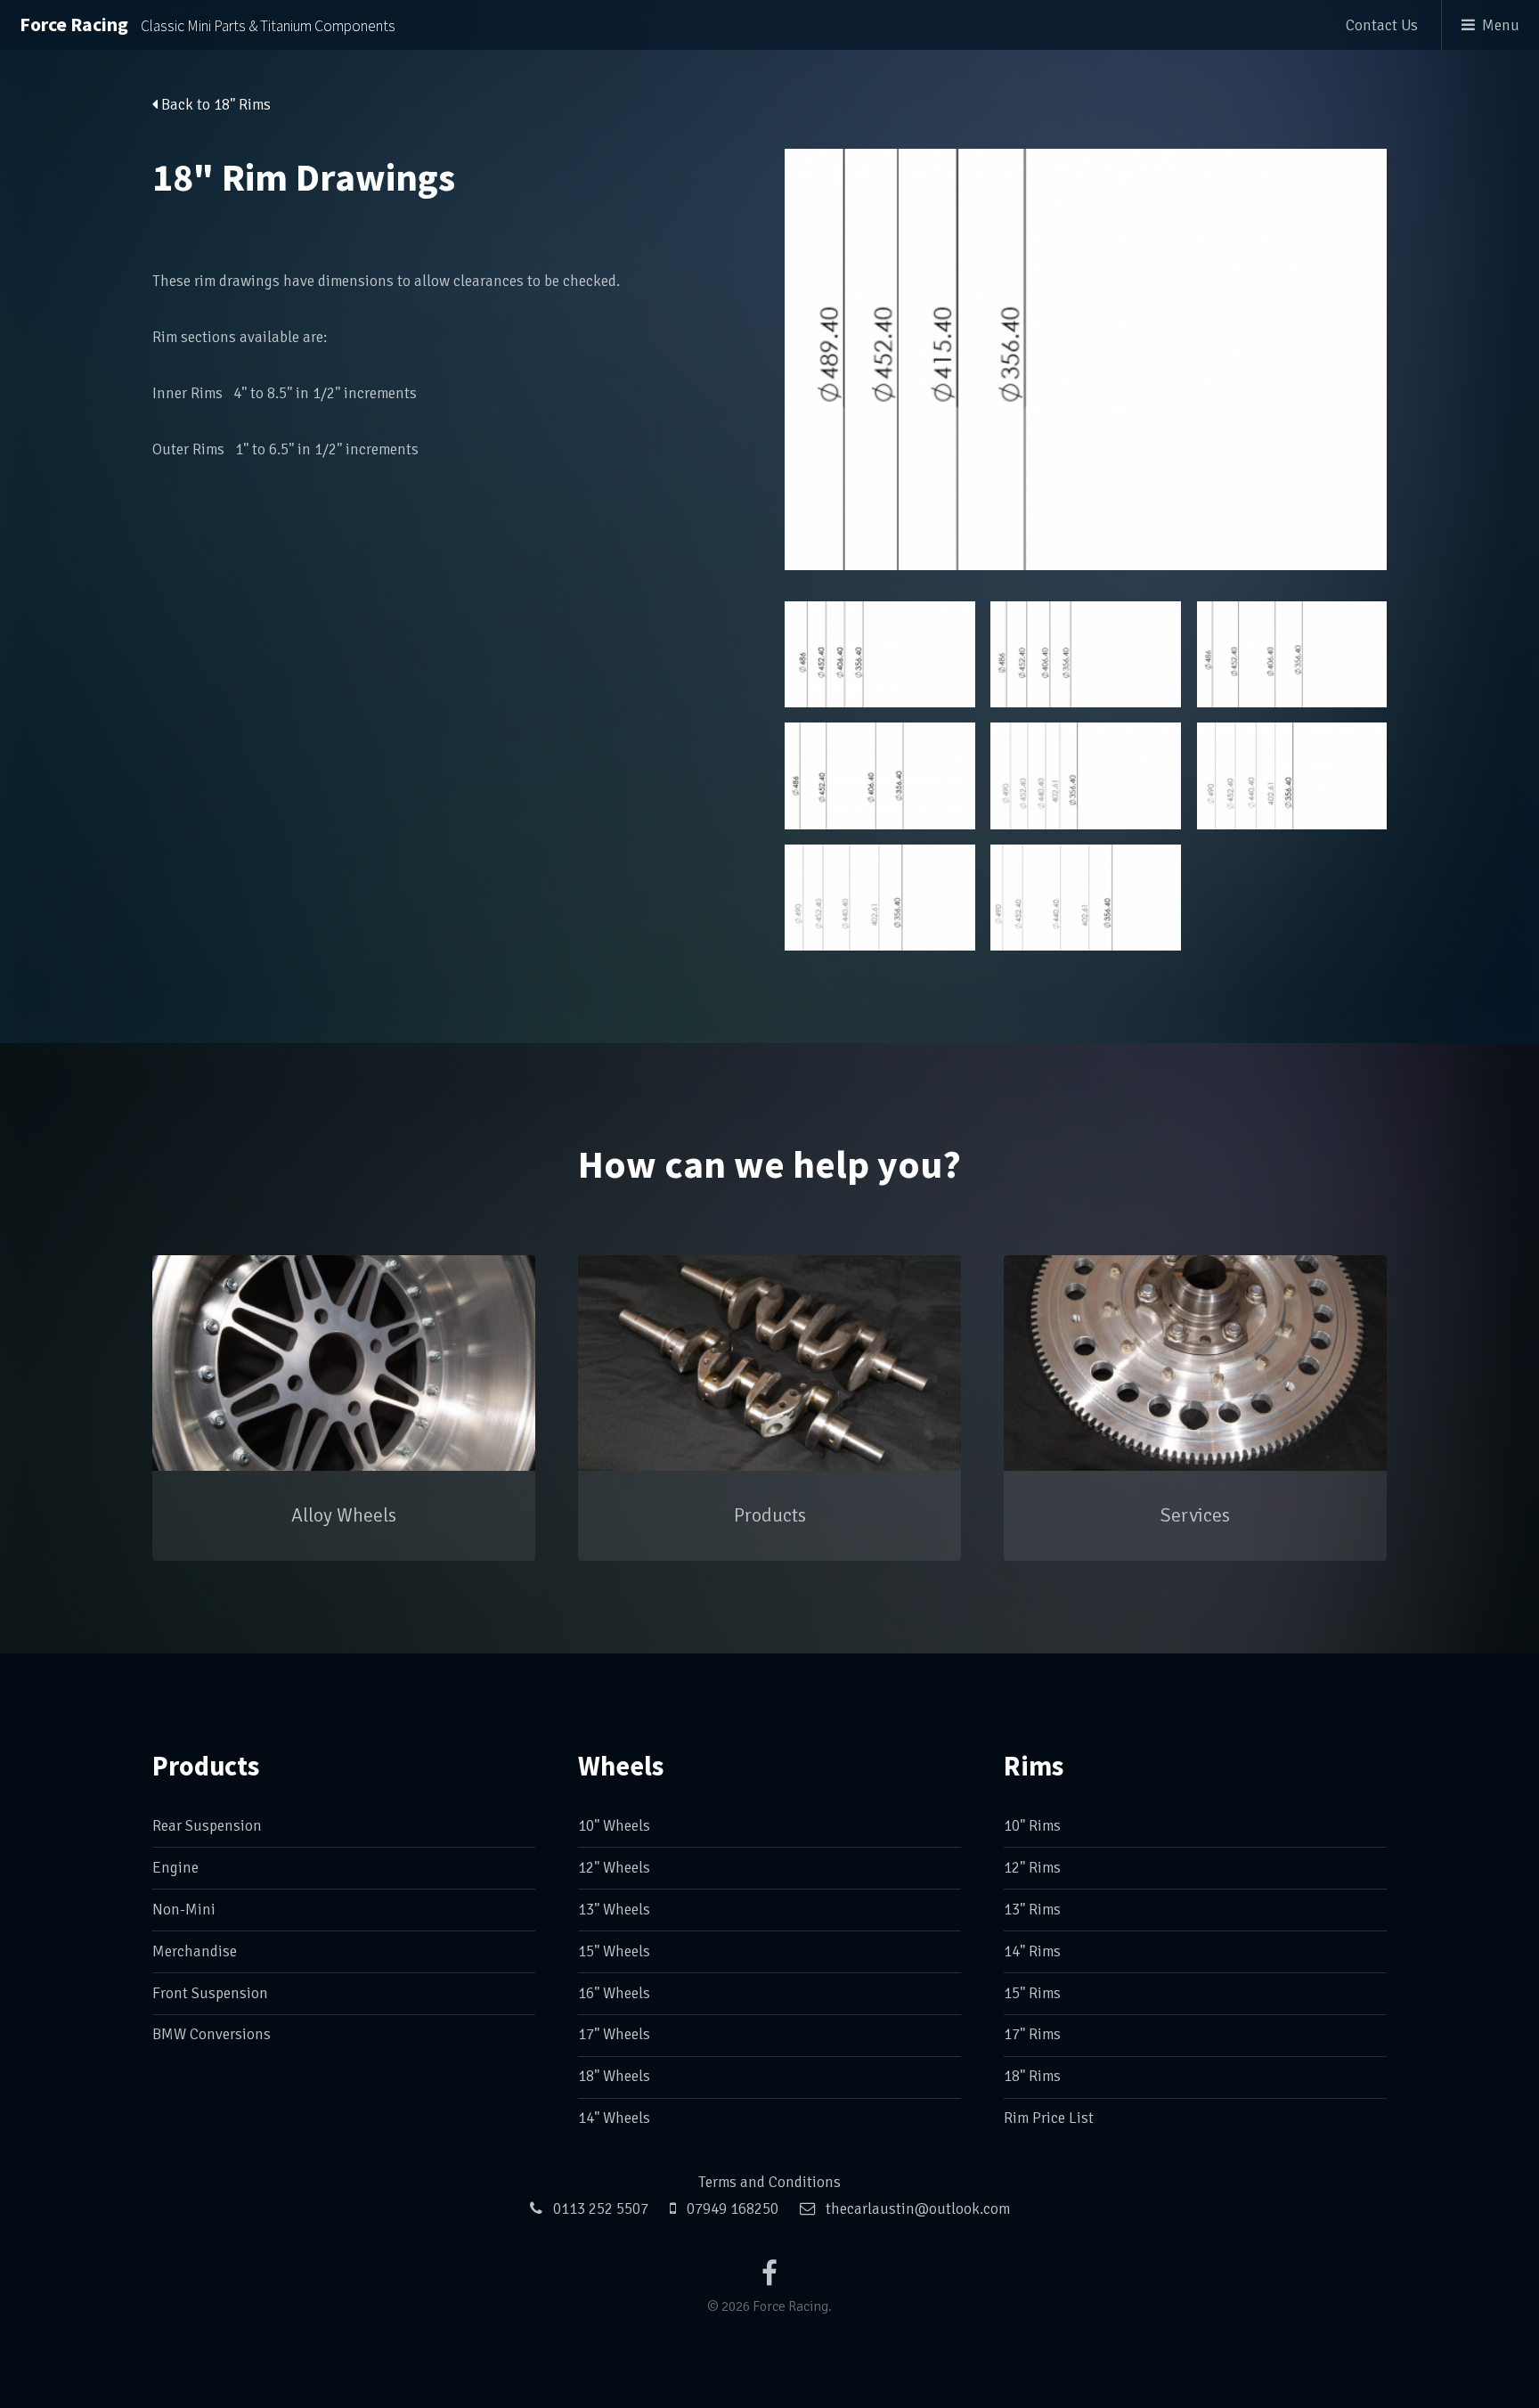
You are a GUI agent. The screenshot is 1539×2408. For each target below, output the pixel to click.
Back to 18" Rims (214, 105)
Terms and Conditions (769, 2182)
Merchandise (195, 1951)
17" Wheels (614, 2034)
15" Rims (1032, 1993)
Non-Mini (184, 1910)
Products (206, 1766)
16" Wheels (614, 1993)
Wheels (621, 1766)
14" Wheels (614, 2118)
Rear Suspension (207, 1826)
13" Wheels (614, 1910)
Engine (175, 1868)
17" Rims (1032, 2034)
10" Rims (1032, 1826)
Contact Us (1382, 25)
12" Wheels (614, 1868)
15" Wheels (614, 1951)
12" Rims (1032, 1868)
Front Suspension (210, 1993)
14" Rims (1032, 1951)
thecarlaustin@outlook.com (918, 2209)
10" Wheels (614, 1826)
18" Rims (1032, 2076)
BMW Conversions (212, 2034)
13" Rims (1032, 1910)
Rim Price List (1049, 2118)
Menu (1501, 25)
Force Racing (208, 24)
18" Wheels (614, 2076)
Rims (1034, 1766)
